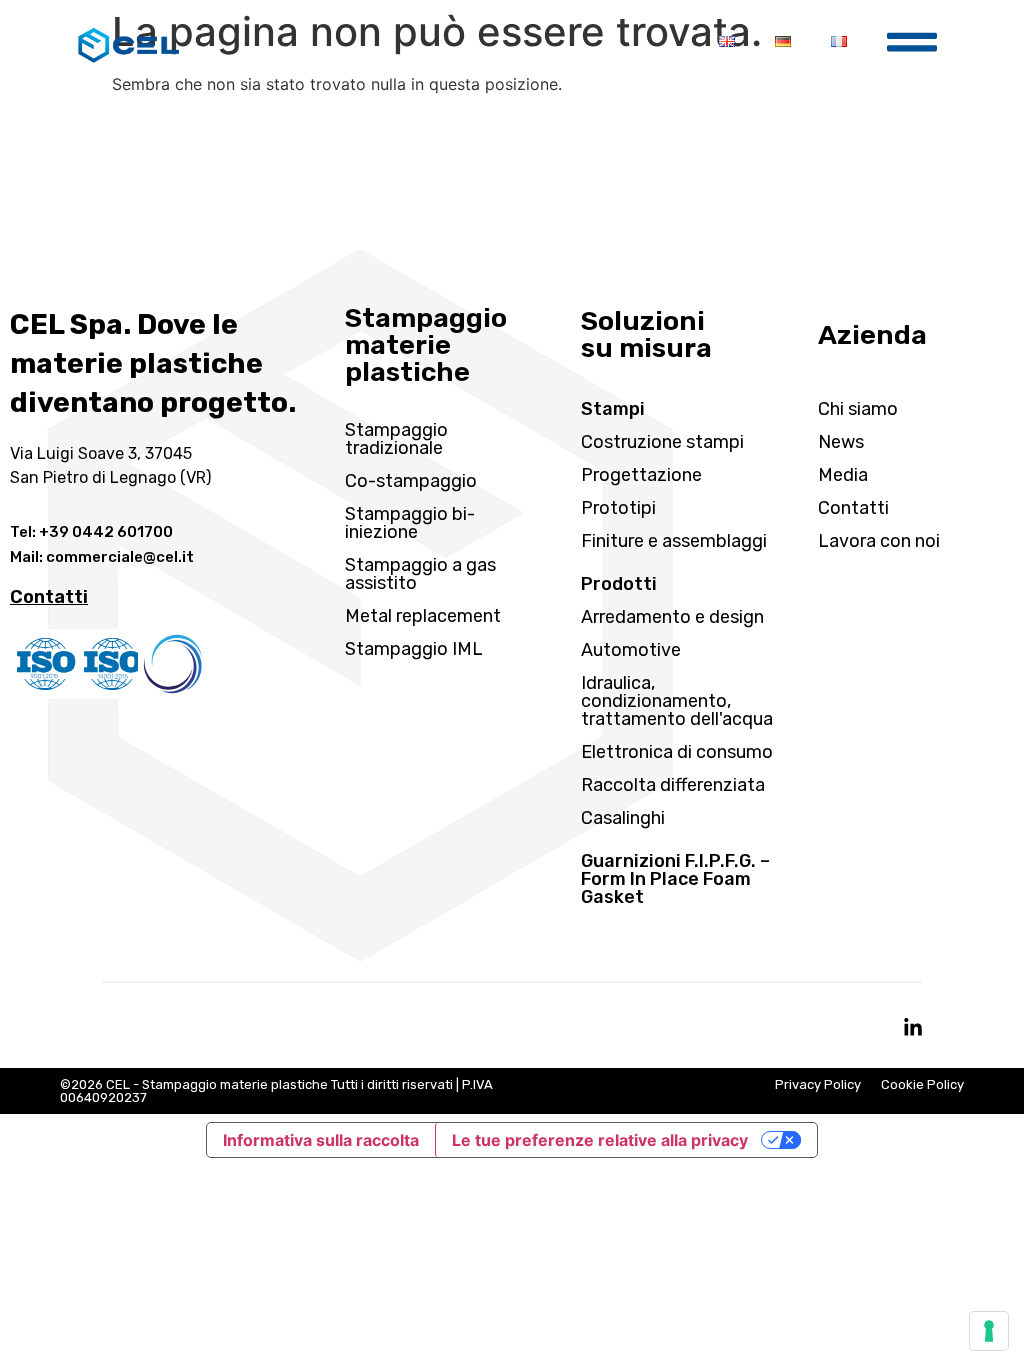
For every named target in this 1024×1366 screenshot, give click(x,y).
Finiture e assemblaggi (674, 541)
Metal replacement (423, 616)
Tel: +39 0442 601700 (91, 532)
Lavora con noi (879, 541)
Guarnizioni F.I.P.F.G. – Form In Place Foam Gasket (675, 879)
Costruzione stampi (662, 442)
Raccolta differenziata (673, 785)
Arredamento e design (672, 617)
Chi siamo (858, 409)
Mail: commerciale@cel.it (102, 557)
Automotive (631, 650)
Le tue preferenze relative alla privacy (600, 1140)
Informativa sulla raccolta (321, 1140)
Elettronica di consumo (677, 752)
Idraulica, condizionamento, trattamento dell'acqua (677, 701)
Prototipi (618, 508)
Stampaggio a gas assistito (420, 574)
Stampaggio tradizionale (396, 439)
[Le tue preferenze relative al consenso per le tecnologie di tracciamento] (989, 1331)
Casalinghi (623, 818)
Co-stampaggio (411, 481)
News (841, 442)
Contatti (853, 508)
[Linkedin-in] (913, 1028)
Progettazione (641, 475)
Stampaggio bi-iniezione (410, 523)
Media (843, 475)
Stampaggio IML (414, 649)
